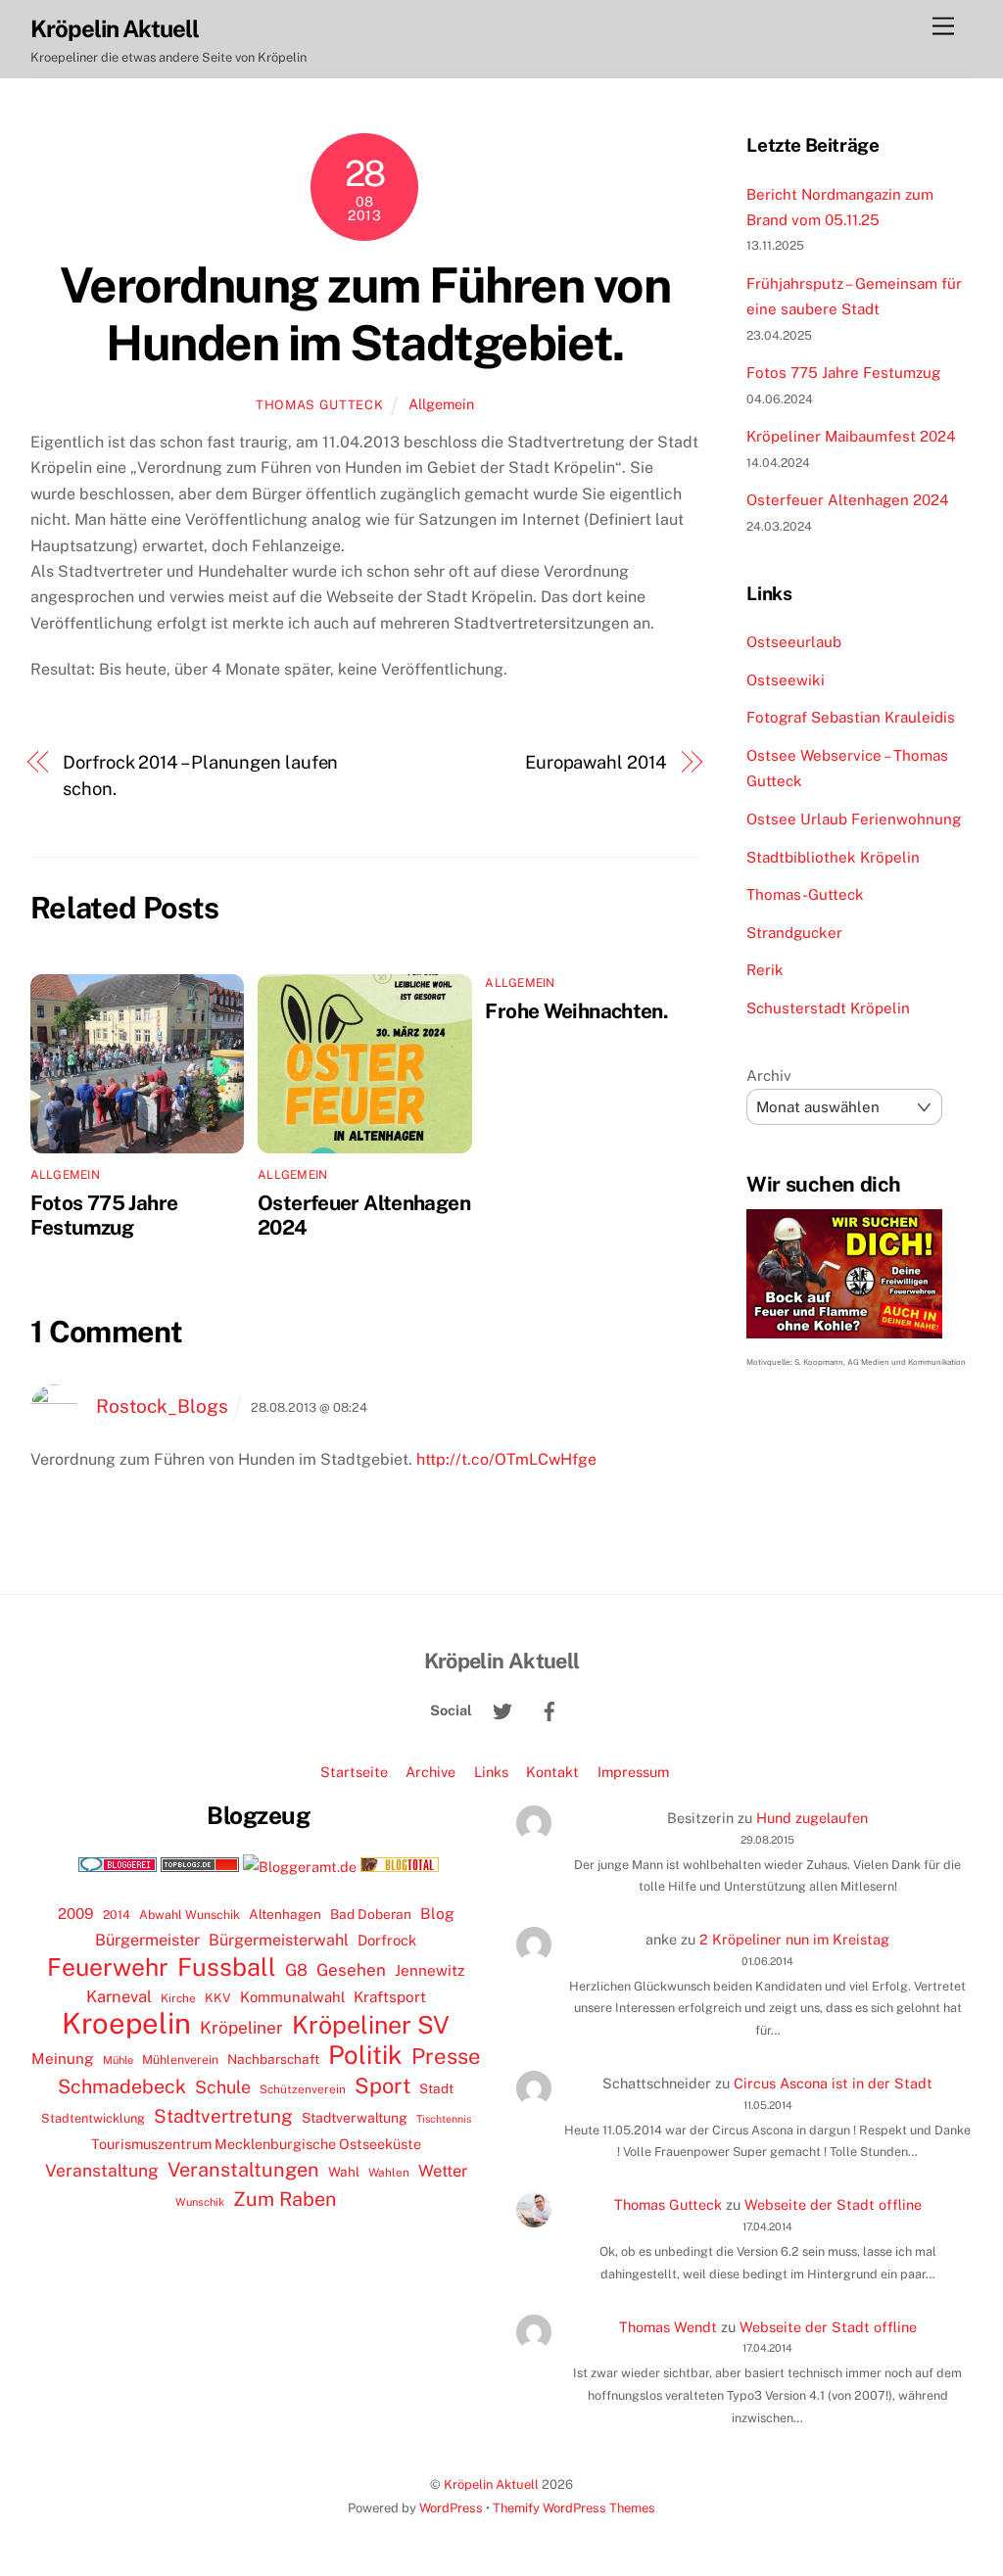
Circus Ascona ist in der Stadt (833, 2083)
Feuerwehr (108, 1967)
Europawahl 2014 (596, 762)
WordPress (451, 2508)
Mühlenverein (180, 2060)
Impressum (633, 1772)
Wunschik (200, 2201)
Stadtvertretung (223, 2116)
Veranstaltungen (243, 2170)
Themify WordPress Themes (574, 2508)
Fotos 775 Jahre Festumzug (104, 1215)
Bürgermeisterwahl (279, 1940)
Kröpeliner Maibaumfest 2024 (851, 436)
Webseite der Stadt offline (833, 2204)
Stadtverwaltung (355, 2118)
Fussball (227, 1967)
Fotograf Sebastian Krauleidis (851, 717)
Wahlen (389, 2173)
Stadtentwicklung (93, 2118)
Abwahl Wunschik (190, 1915)
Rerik (765, 970)
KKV (218, 1998)
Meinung (63, 2059)
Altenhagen (285, 1914)
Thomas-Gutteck (805, 894)
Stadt (436, 2088)
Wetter (443, 2171)
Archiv (769, 1076)
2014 (117, 1915)
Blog (437, 1914)
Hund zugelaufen (812, 1818)
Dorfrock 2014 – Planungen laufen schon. (200, 775)
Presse (446, 2056)
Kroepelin (126, 2024)
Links (491, 1772)
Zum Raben (285, 2199)
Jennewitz (430, 1970)
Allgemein (441, 404)
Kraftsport (390, 1997)
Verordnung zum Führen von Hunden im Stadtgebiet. (365, 314)
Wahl (344, 2172)
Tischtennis (444, 2119)
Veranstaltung (102, 2170)
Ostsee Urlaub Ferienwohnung (854, 819)
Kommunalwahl (292, 1997)
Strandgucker (794, 933)
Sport (382, 2085)
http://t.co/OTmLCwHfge (506, 1459)
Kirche (178, 1998)
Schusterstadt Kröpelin (828, 1008)
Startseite (354, 1772)
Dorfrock (387, 1940)
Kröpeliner (241, 2028)
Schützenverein (303, 2089)
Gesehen (351, 1970)
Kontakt (552, 1772)
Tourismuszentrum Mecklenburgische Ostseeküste (256, 2144)
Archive (430, 1772)
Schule (223, 2087)
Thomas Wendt (668, 2327)
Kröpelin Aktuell (491, 2484)
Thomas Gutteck (319, 405)
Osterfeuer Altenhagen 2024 (848, 500)
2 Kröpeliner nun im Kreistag (794, 1939)
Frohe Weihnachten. (576, 1011)
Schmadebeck (122, 2086)
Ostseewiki (786, 680)
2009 (76, 1914)
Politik (365, 2055)
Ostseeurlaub (794, 642)
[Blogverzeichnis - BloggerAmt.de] (300, 1867)
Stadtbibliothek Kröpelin (833, 857)
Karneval (119, 1996)
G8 (296, 1970)
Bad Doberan (371, 1914)
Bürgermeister (147, 1940)
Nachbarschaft (273, 2059)
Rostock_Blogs (162, 1406)
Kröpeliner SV (371, 2025)
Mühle (118, 2060)
